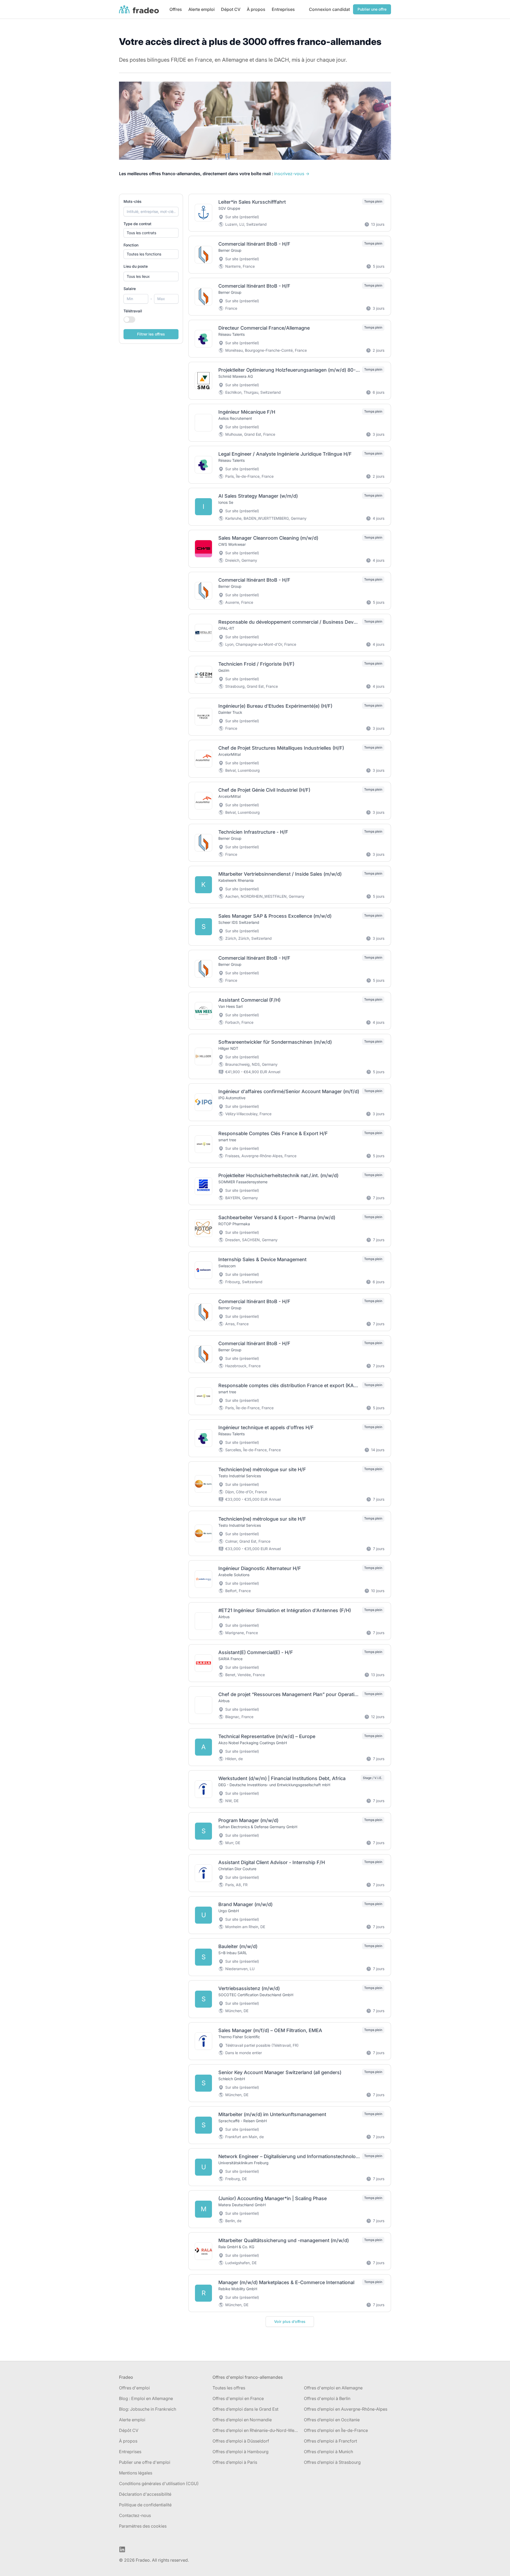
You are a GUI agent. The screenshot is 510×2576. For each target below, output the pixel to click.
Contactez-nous (135, 2515)
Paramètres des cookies (143, 2526)
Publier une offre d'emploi (145, 2462)
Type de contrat (137, 224)
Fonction (131, 245)
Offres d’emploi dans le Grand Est (245, 2409)
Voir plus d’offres (290, 2321)
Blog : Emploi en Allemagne (146, 2398)
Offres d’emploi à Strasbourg (332, 2462)
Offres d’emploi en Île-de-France (336, 2430)
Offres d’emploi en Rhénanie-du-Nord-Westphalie (256, 2430)
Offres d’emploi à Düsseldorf (241, 2441)
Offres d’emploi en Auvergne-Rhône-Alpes (346, 2409)
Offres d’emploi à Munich (328, 2452)
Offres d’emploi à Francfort (330, 2441)
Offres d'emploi (134, 2388)
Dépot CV (231, 9)
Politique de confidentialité (145, 2505)
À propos (256, 9)
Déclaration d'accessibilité (145, 2494)
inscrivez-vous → (292, 174)
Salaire (130, 289)
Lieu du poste (136, 266)
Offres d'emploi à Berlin (327, 2398)
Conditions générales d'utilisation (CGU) (159, 2483)
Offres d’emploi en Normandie (242, 2420)
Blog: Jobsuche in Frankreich (148, 2409)
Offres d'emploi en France (238, 2398)
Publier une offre (372, 9)
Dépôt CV (129, 2430)
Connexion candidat (329, 9)
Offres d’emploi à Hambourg (241, 2452)
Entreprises (283, 9)
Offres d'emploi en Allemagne (333, 2388)
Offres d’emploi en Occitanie (332, 2420)
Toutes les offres (229, 2388)
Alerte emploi (201, 9)
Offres (176, 9)
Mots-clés (133, 201)
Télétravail (133, 311)
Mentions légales (136, 2473)
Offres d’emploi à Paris (235, 2462)
